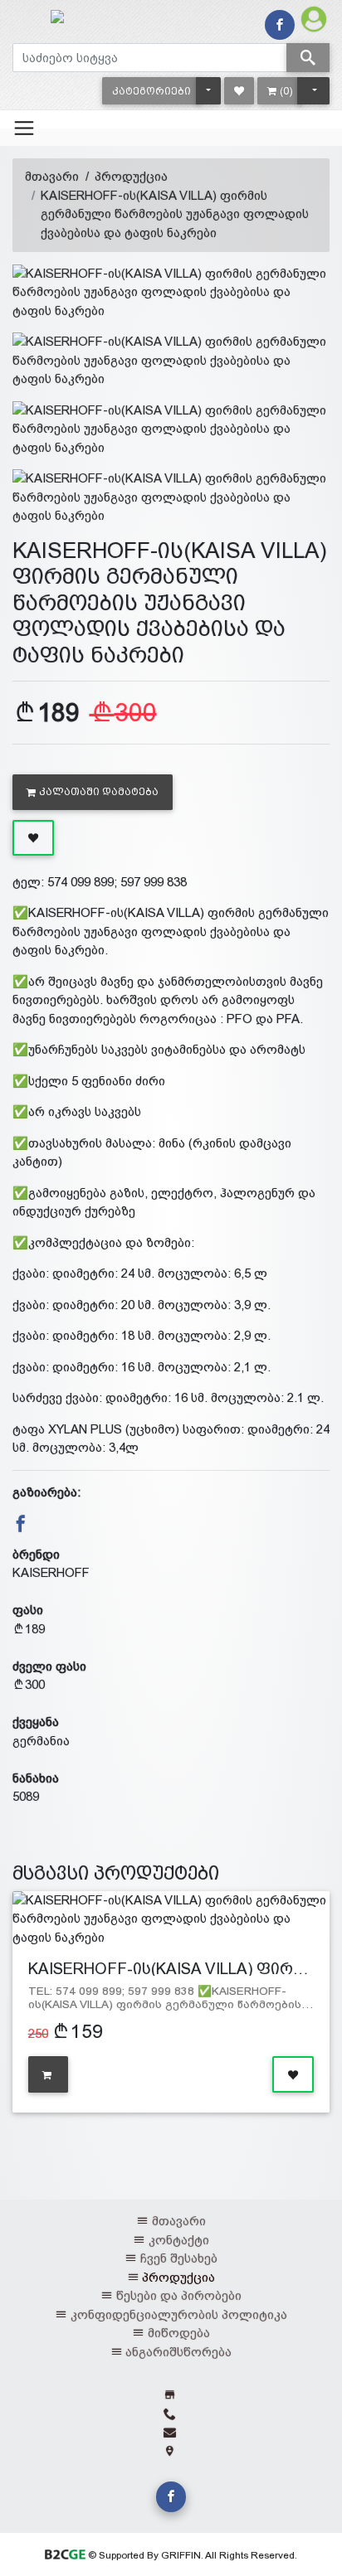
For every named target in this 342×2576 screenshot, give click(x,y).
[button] (151, 91)
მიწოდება (179, 2333)
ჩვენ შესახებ (179, 2258)
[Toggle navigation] (24, 128)
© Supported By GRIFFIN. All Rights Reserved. (191, 2555)
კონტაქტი (179, 2240)
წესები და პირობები (179, 2295)
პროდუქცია (131, 176)
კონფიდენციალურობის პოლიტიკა (179, 2314)
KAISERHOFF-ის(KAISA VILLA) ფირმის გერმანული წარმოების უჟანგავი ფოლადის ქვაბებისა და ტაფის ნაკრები (175, 214)
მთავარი (52, 176)
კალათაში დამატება (99, 792)
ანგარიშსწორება (178, 2352)
